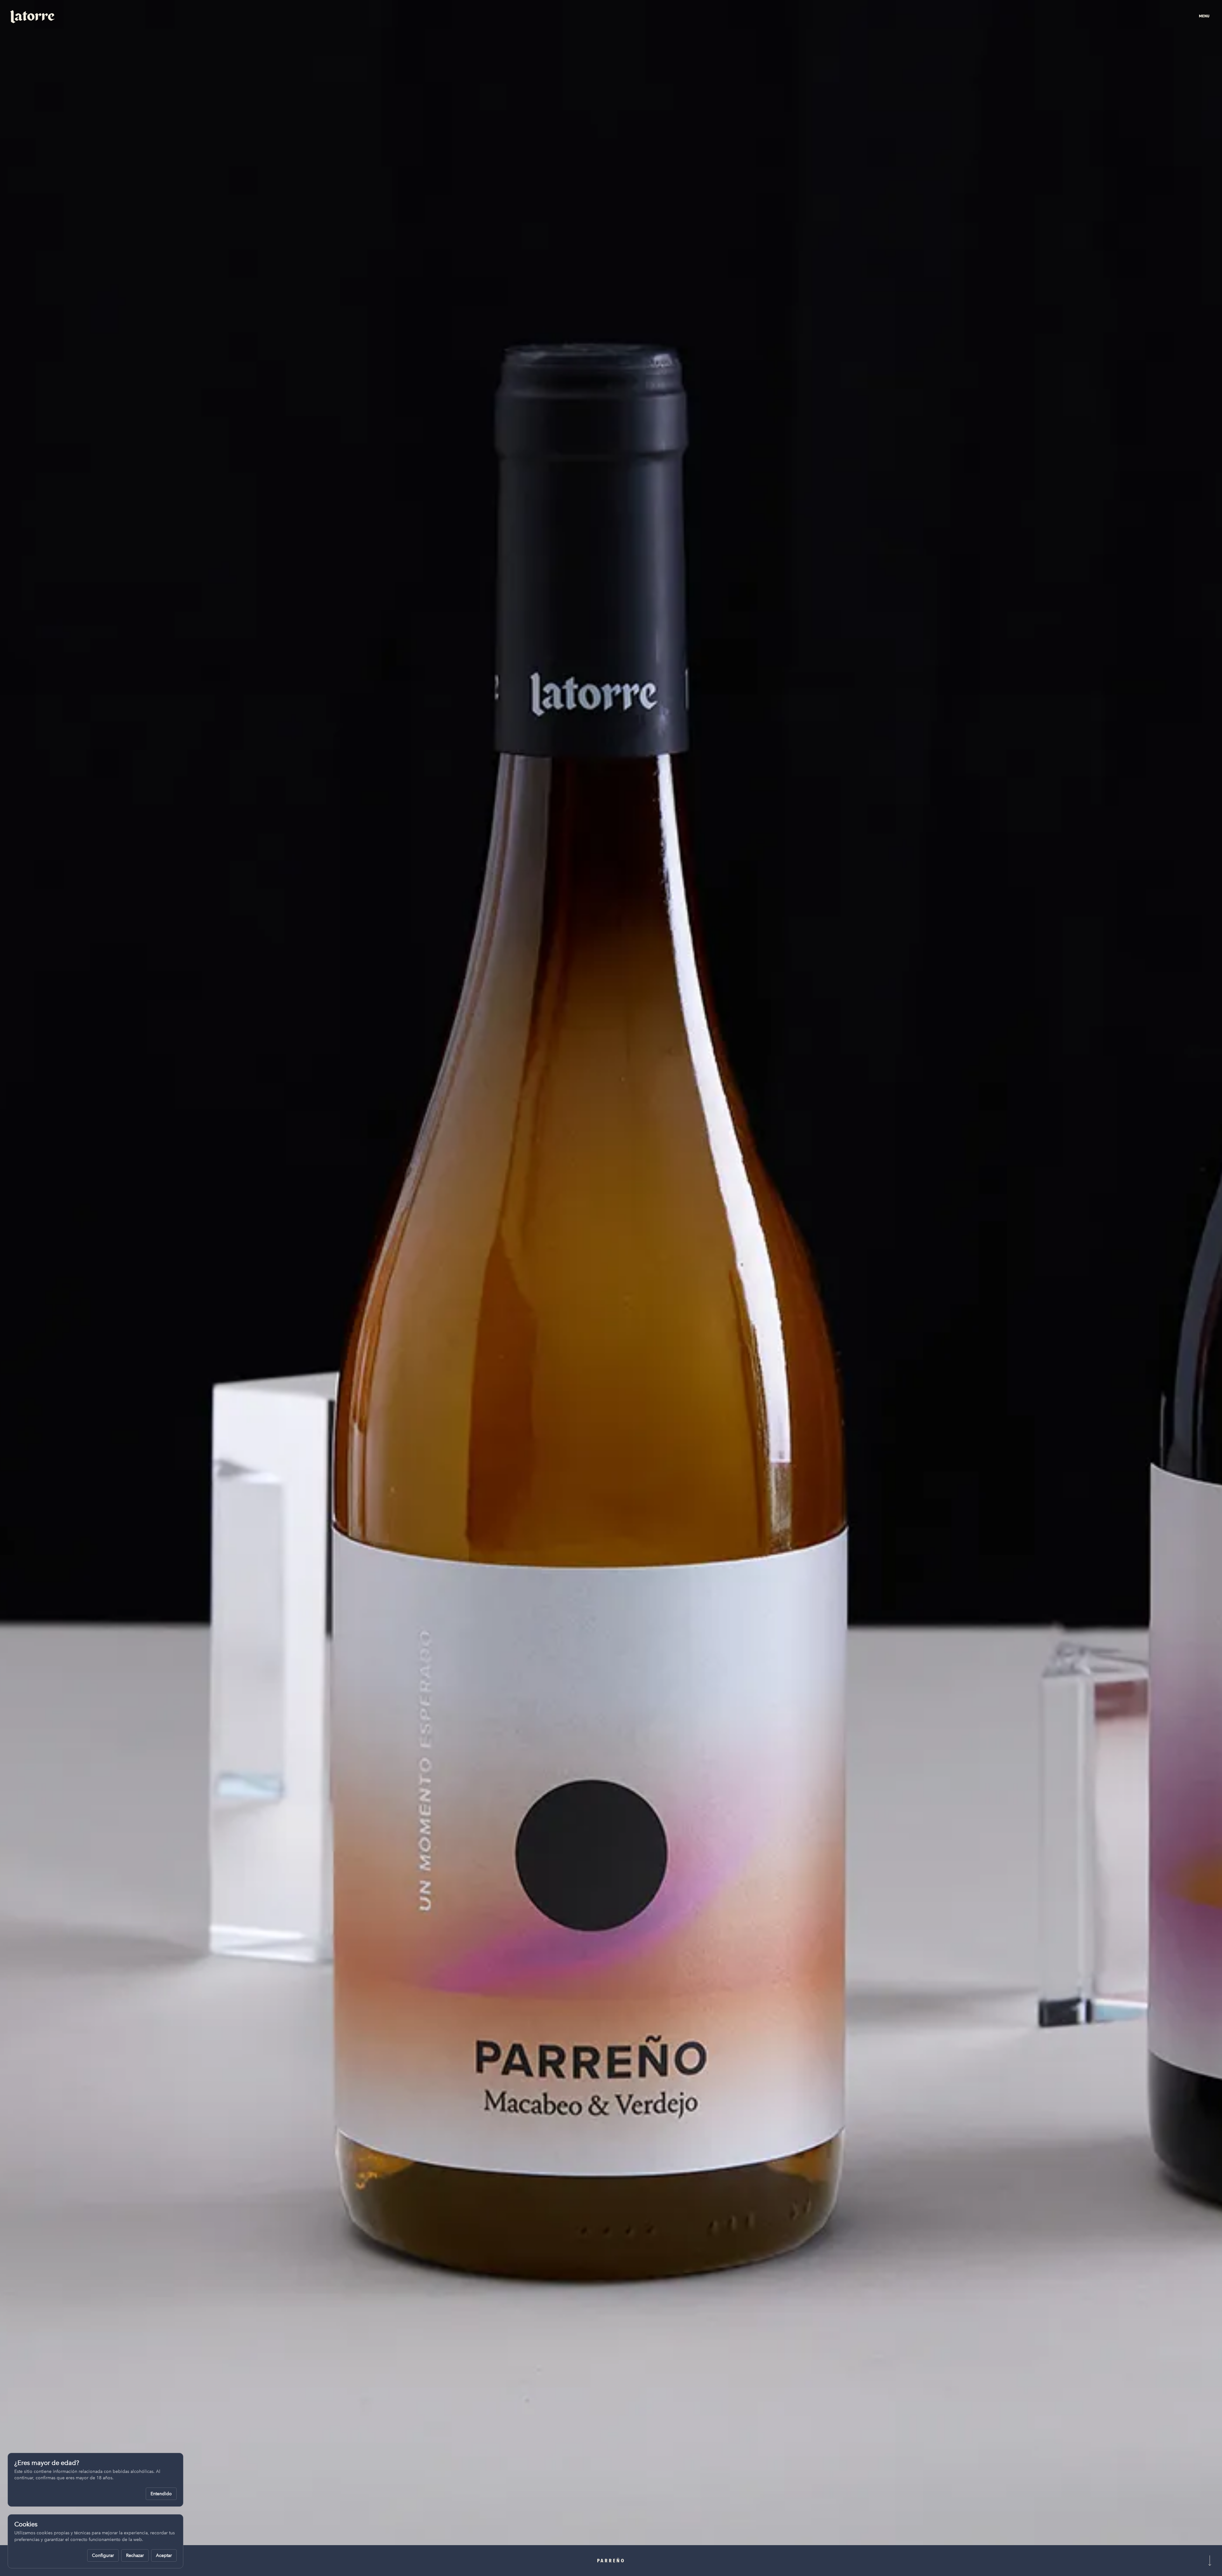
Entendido (161, 2494)
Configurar (103, 2555)
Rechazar (135, 2555)
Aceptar (164, 2555)
